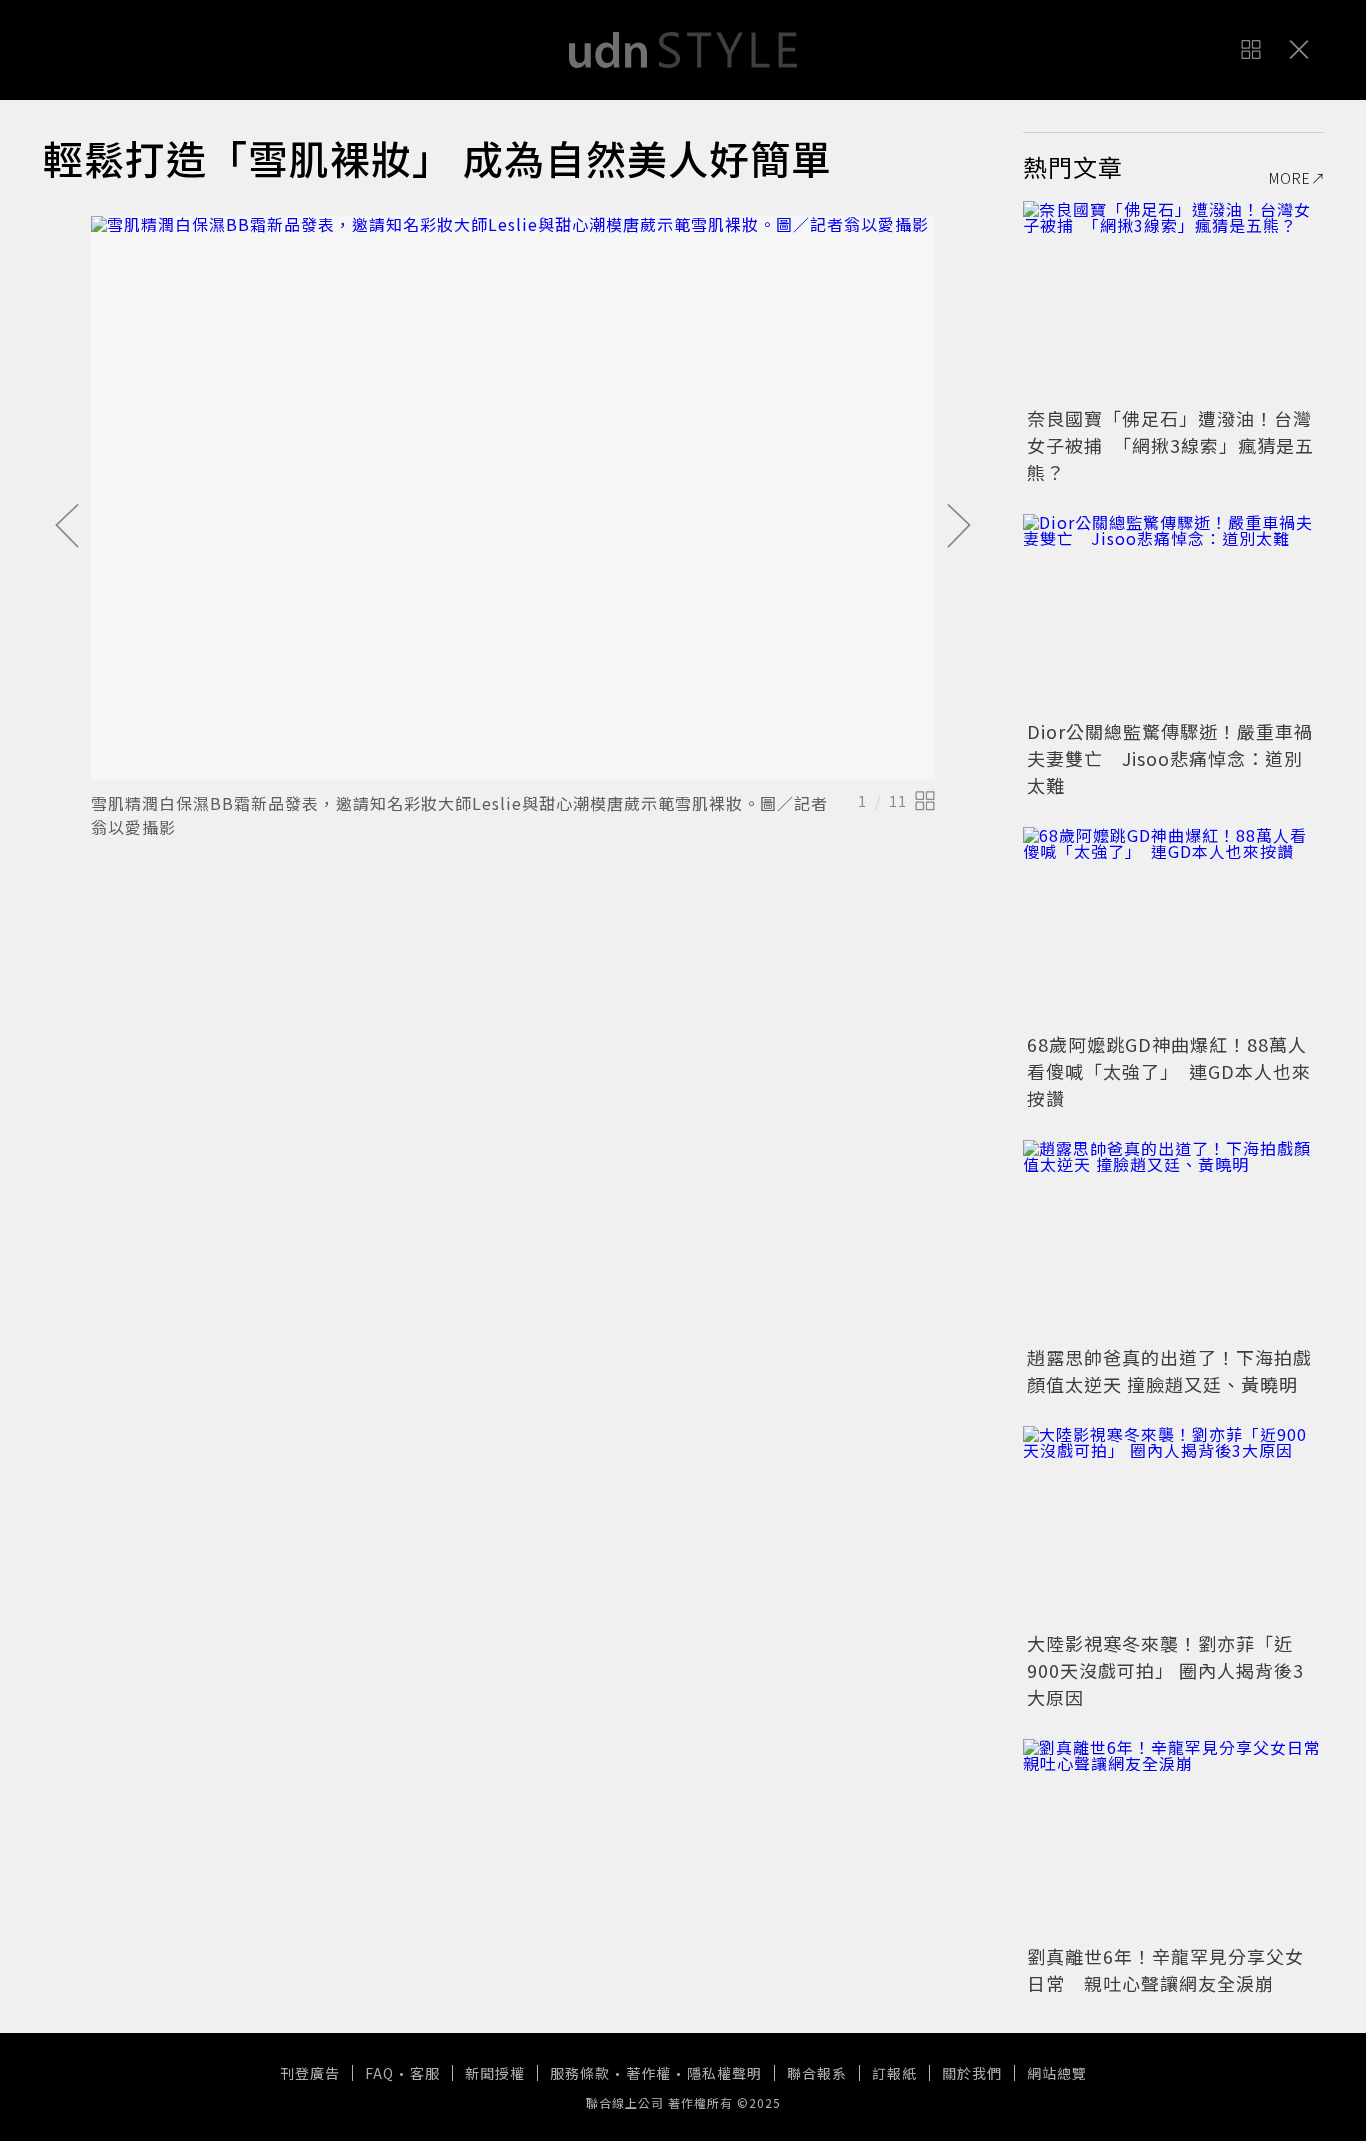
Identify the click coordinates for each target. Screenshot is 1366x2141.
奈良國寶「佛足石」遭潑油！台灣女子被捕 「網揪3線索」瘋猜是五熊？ (1170, 445)
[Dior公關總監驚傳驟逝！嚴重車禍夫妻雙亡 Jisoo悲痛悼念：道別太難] (1173, 614)
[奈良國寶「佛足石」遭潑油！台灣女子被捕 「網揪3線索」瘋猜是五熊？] (1173, 301)
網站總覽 (1057, 2073)
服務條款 (580, 2073)
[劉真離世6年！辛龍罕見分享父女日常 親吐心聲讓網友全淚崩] (1173, 1839)
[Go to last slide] (67, 527)
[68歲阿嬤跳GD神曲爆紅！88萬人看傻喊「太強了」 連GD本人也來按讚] (1173, 927)
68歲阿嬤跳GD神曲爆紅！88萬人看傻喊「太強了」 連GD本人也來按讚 (1169, 1071)
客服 (425, 2073)
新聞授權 (495, 2073)
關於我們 (972, 2073)
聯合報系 (817, 2073)
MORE (1290, 178)
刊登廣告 (310, 2073)
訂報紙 (894, 2073)
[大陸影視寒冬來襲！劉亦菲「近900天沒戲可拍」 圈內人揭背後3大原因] (1173, 1526)
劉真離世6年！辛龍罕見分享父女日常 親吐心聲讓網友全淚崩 (1165, 1969)
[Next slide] (959, 527)
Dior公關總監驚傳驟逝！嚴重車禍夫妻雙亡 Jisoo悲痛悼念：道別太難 (1170, 758)
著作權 (648, 2073)
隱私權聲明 (724, 2073)
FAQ (379, 2073)
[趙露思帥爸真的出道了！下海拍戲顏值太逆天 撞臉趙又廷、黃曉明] (1173, 1240)
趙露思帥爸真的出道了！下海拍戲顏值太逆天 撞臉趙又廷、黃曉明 (1169, 1370)
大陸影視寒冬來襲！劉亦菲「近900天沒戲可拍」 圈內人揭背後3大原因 (1165, 1670)
